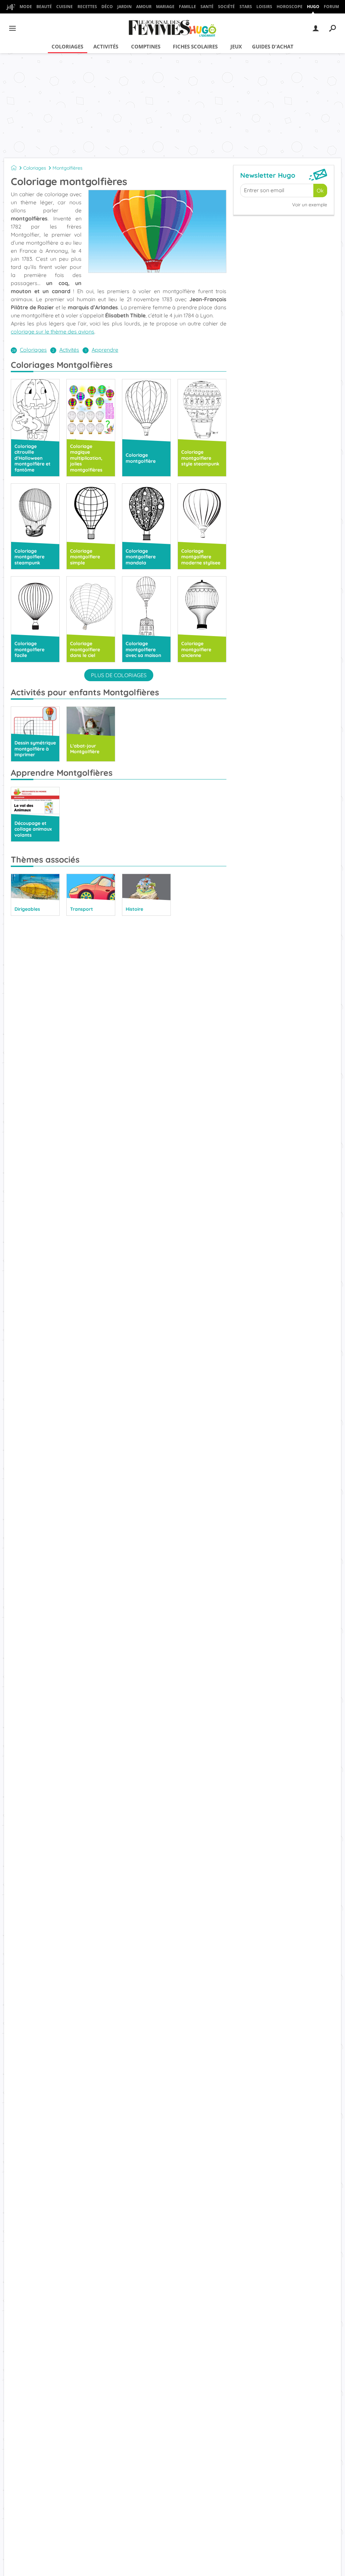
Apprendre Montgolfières (62, 773)
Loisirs (264, 7)
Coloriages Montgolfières (62, 365)
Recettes (87, 7)
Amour (144, 7)
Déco (107, 7)
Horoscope (290, 7)
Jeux (236, 46)
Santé (207, 7)
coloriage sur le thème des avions (53, 332)
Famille (187, 7)
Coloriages (67, 46)
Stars (246, 7)
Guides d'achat (273, 46)
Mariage (165, 7)
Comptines (146, 46)
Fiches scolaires (195, 46)
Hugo (313, 7)
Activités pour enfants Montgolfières (85, 692)
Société (226, 7)
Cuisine (65, 7)
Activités (106, 46)
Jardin (124, 7)
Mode (26, 7)
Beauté (44, 7)
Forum (331, 7)
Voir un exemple (310, 205)
